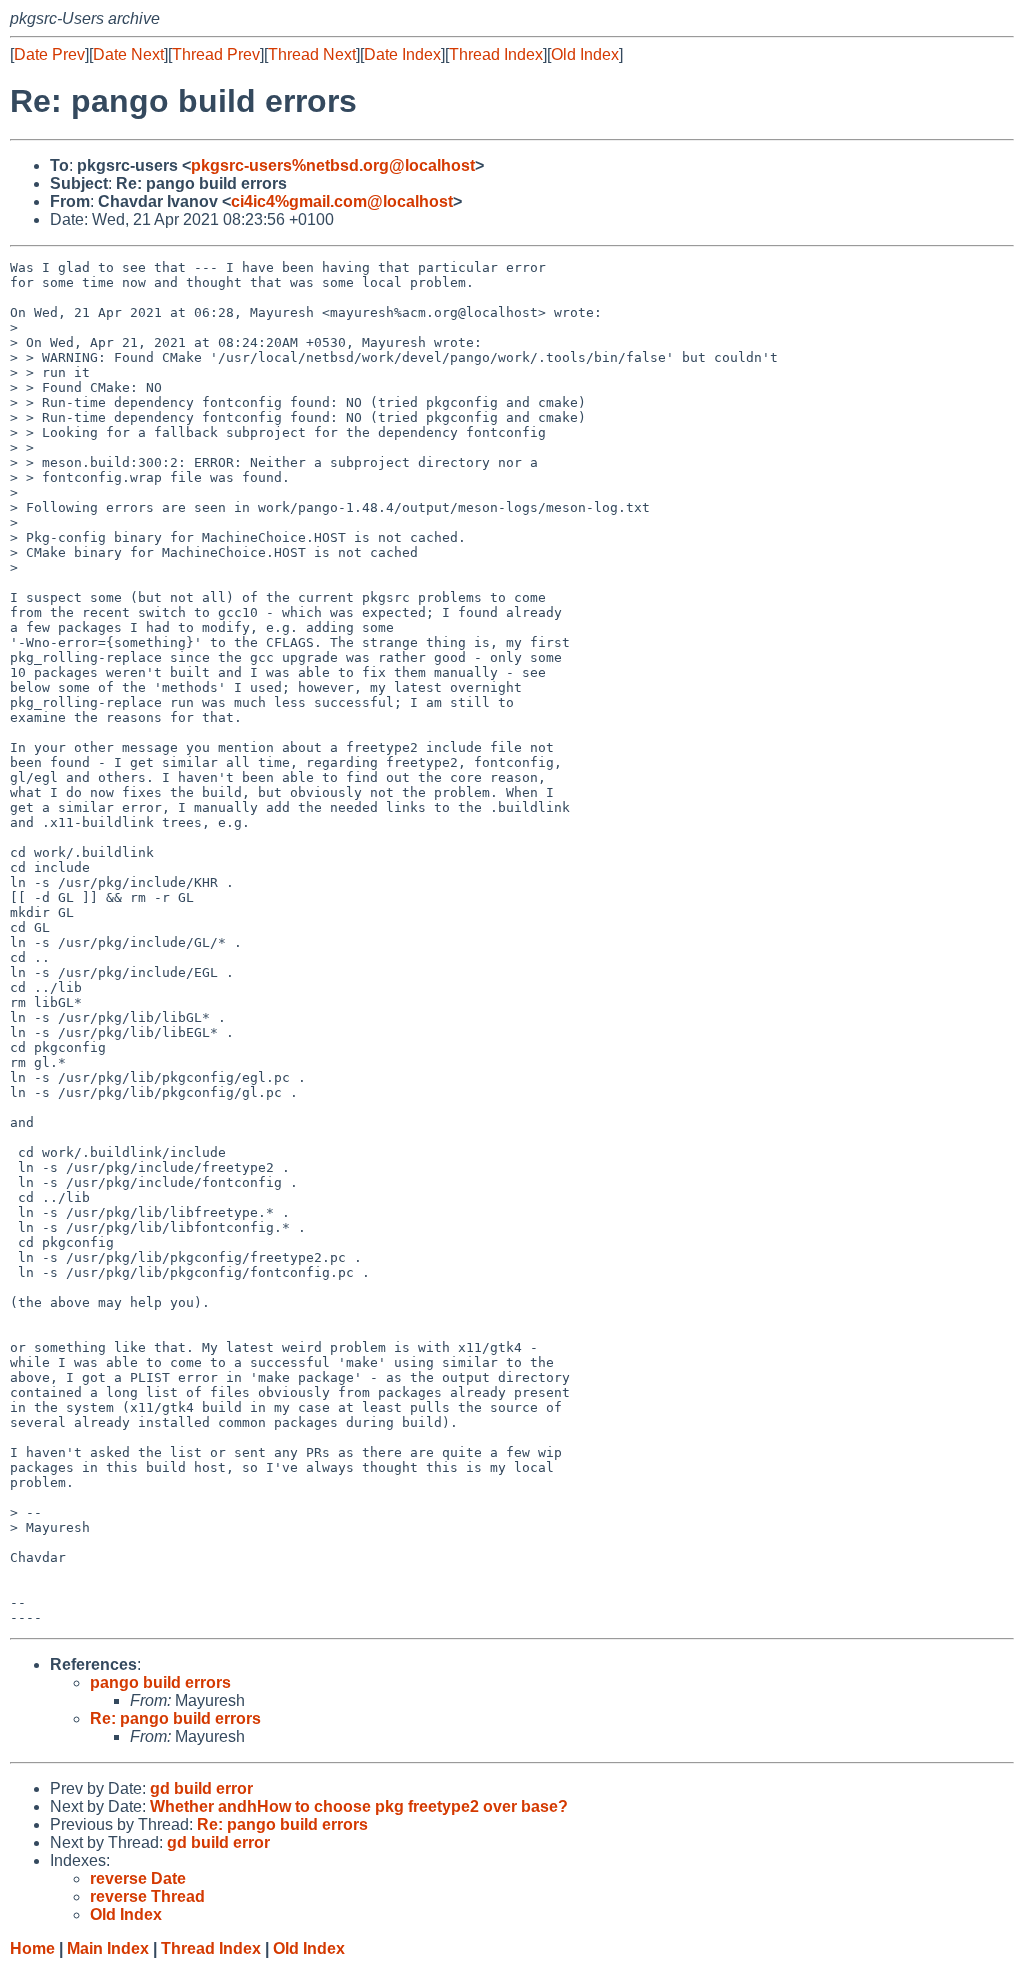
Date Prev (49, 54)
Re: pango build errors (175, 1718)
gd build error (201, 1788)
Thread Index (496, 54)
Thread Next (312, 54)
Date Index (402, 54)
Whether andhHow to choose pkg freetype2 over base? (359, 1806)
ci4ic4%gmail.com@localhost (342, 201)
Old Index (585, 54)
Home (32, 1948)
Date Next (128, 54)
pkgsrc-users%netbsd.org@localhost (333, 165)
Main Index (108, 1948)
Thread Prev (216, 54)
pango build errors (160, 1682)
